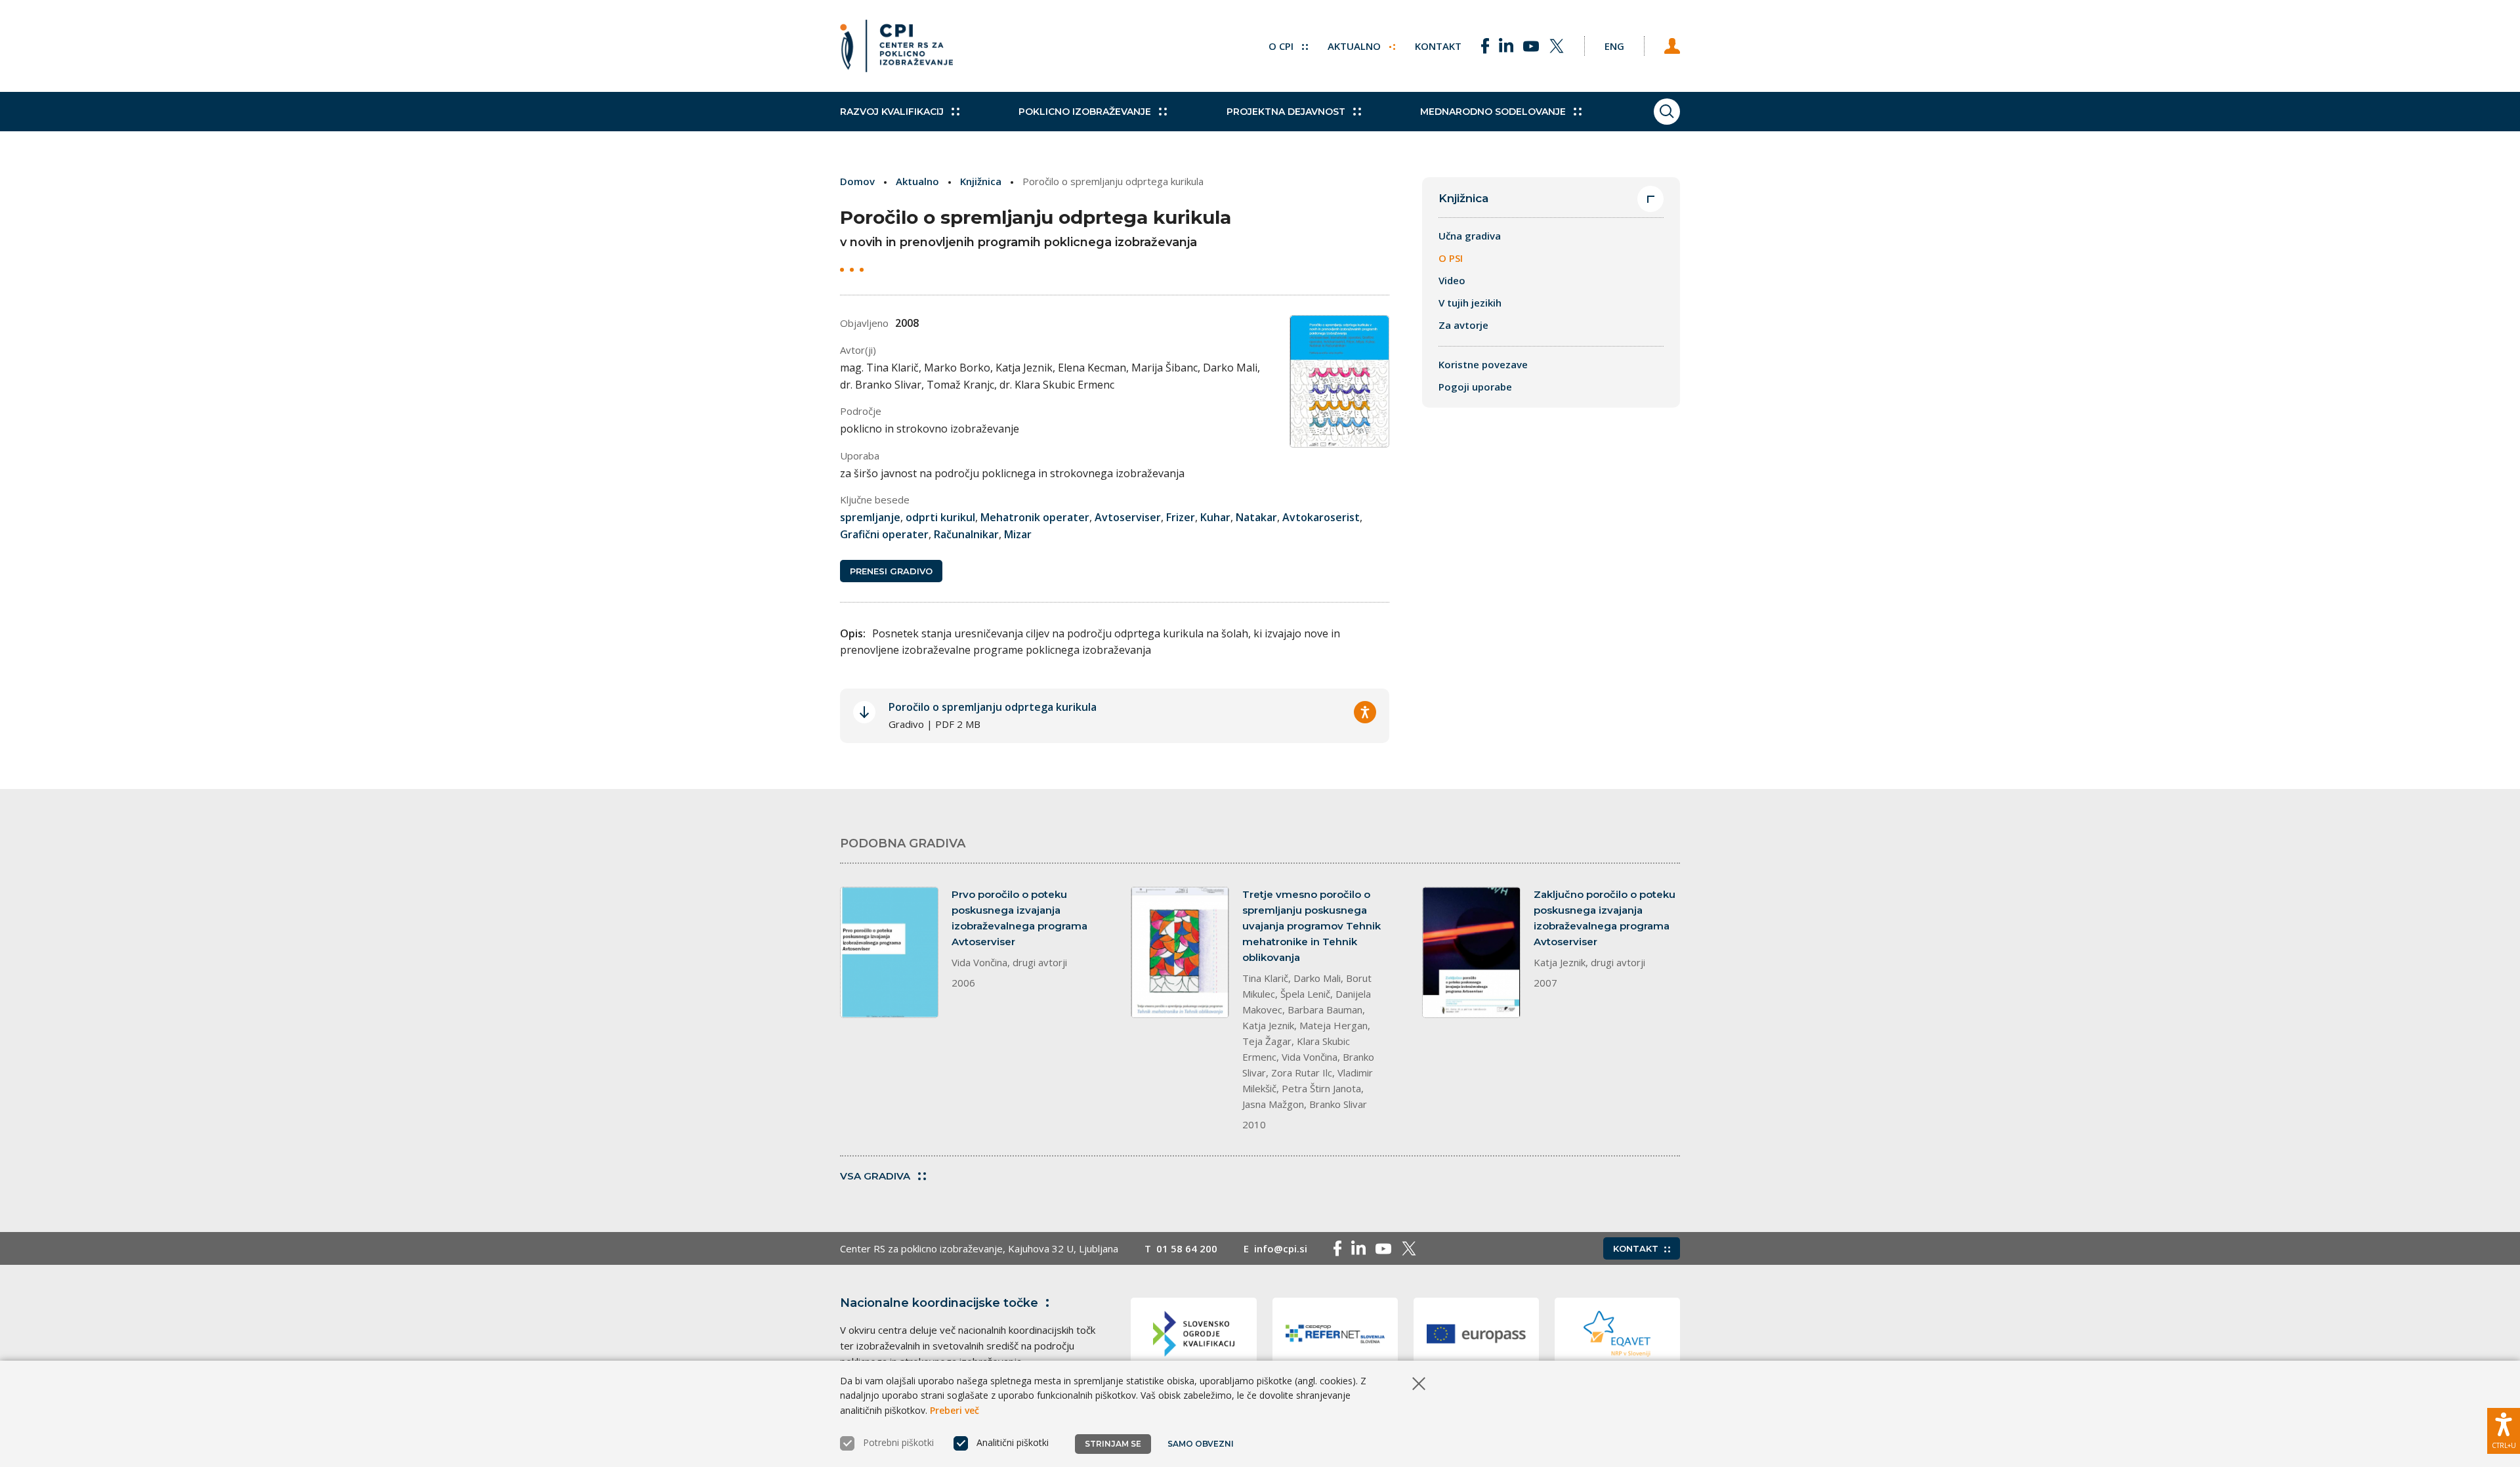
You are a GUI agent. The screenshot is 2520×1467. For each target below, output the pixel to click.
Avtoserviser (1128, 517)
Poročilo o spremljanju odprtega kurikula (993, 707)
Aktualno (1355, 46)
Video (1452, 280)
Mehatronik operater (1035, 517)
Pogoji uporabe (1475, 387)
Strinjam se (1113, 1444)
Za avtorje (1463, 325)
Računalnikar (966, 534)
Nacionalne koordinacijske (939, 1303)
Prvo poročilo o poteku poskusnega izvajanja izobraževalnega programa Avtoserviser (1019, 918)
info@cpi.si (1281, 1248)
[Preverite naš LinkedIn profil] (1506, 46)
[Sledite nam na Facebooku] (1485, 46)
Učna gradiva (1470, 236)
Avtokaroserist (1321, 517)
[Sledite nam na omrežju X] (1557, 46)
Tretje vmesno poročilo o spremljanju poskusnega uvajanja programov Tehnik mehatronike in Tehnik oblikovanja (1312, 926)
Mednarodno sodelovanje (1493, 112)
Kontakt (1438, 46)
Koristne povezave (1483, 364)
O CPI (1282, 46)
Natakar (1256, 517)
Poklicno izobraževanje (1085, 112)
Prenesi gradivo (891, 571)
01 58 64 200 (1187, 1248)
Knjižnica (981, 181)
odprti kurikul (940, 517)
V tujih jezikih (1470, 303)
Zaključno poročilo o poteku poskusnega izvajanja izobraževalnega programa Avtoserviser (1605, 918)
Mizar (1018, 534)
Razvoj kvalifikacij (892, 112)
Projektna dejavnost (1286, 112)
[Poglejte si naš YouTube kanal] (1531, 46)
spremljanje (870, 517)
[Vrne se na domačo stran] (896, 46)
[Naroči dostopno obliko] (1365, 712)
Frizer (1181, 517)
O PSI (1451, 258)
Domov (857, 181)
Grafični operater (884, 534)
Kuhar (1215, 517)
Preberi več (955, 1410)
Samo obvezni (1201, 1444)
